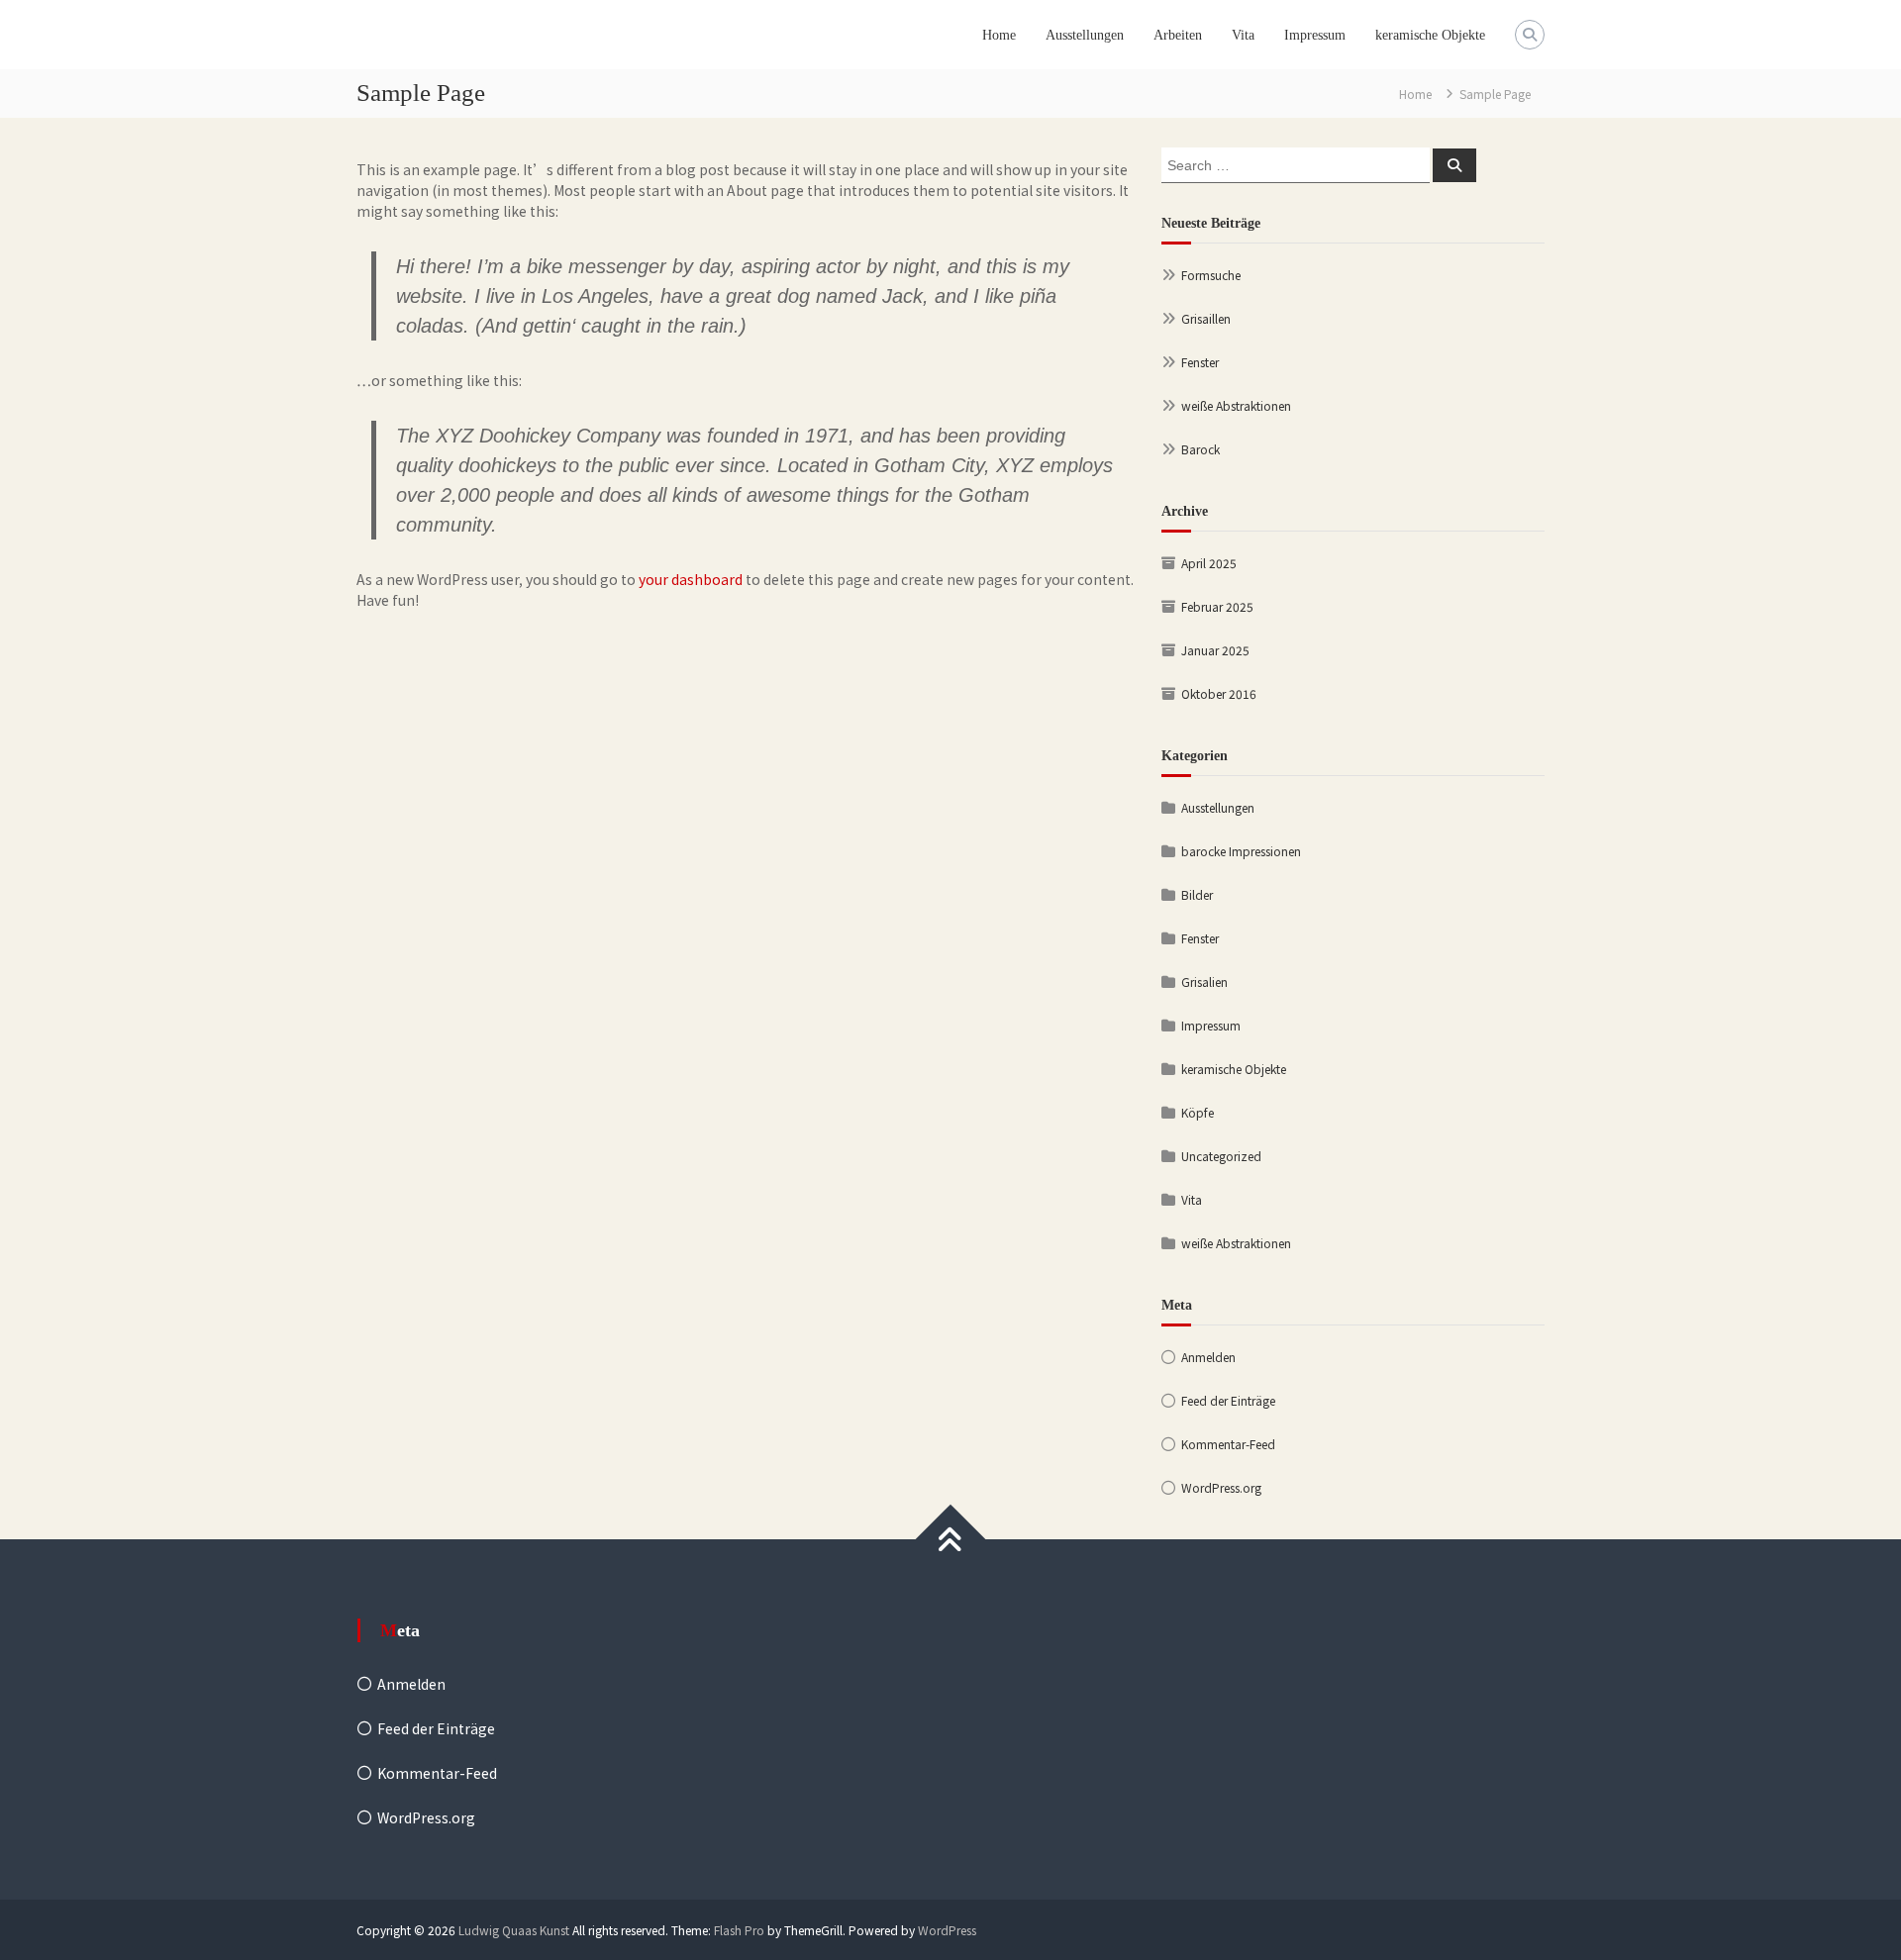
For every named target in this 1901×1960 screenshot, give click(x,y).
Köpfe (1198, 1112)
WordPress (947, 1930)
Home (999, 35)
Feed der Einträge (1228, 1400)
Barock (1201, 449)
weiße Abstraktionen (1236, 405)
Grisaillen (1206, 318)
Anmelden (1208, 1357)
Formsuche (1211, 275)
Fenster (1200, 362)
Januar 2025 (1215, 650)
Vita (1243, 35)
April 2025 (1209, 563)
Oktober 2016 (1219, 693)
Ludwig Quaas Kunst (514, 1930)
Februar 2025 (1217, 606)
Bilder (1197, 894)
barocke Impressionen (1241, 851)
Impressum (1315, 35)
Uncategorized (1221, 1156)
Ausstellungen (1085, 35)
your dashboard (691, 579)
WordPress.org (1221, 1487)
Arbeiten (1178, 35)
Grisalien (1204, 981)
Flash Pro (739, 1930)
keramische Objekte (1430, 35)
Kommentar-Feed (1228, 1444)
